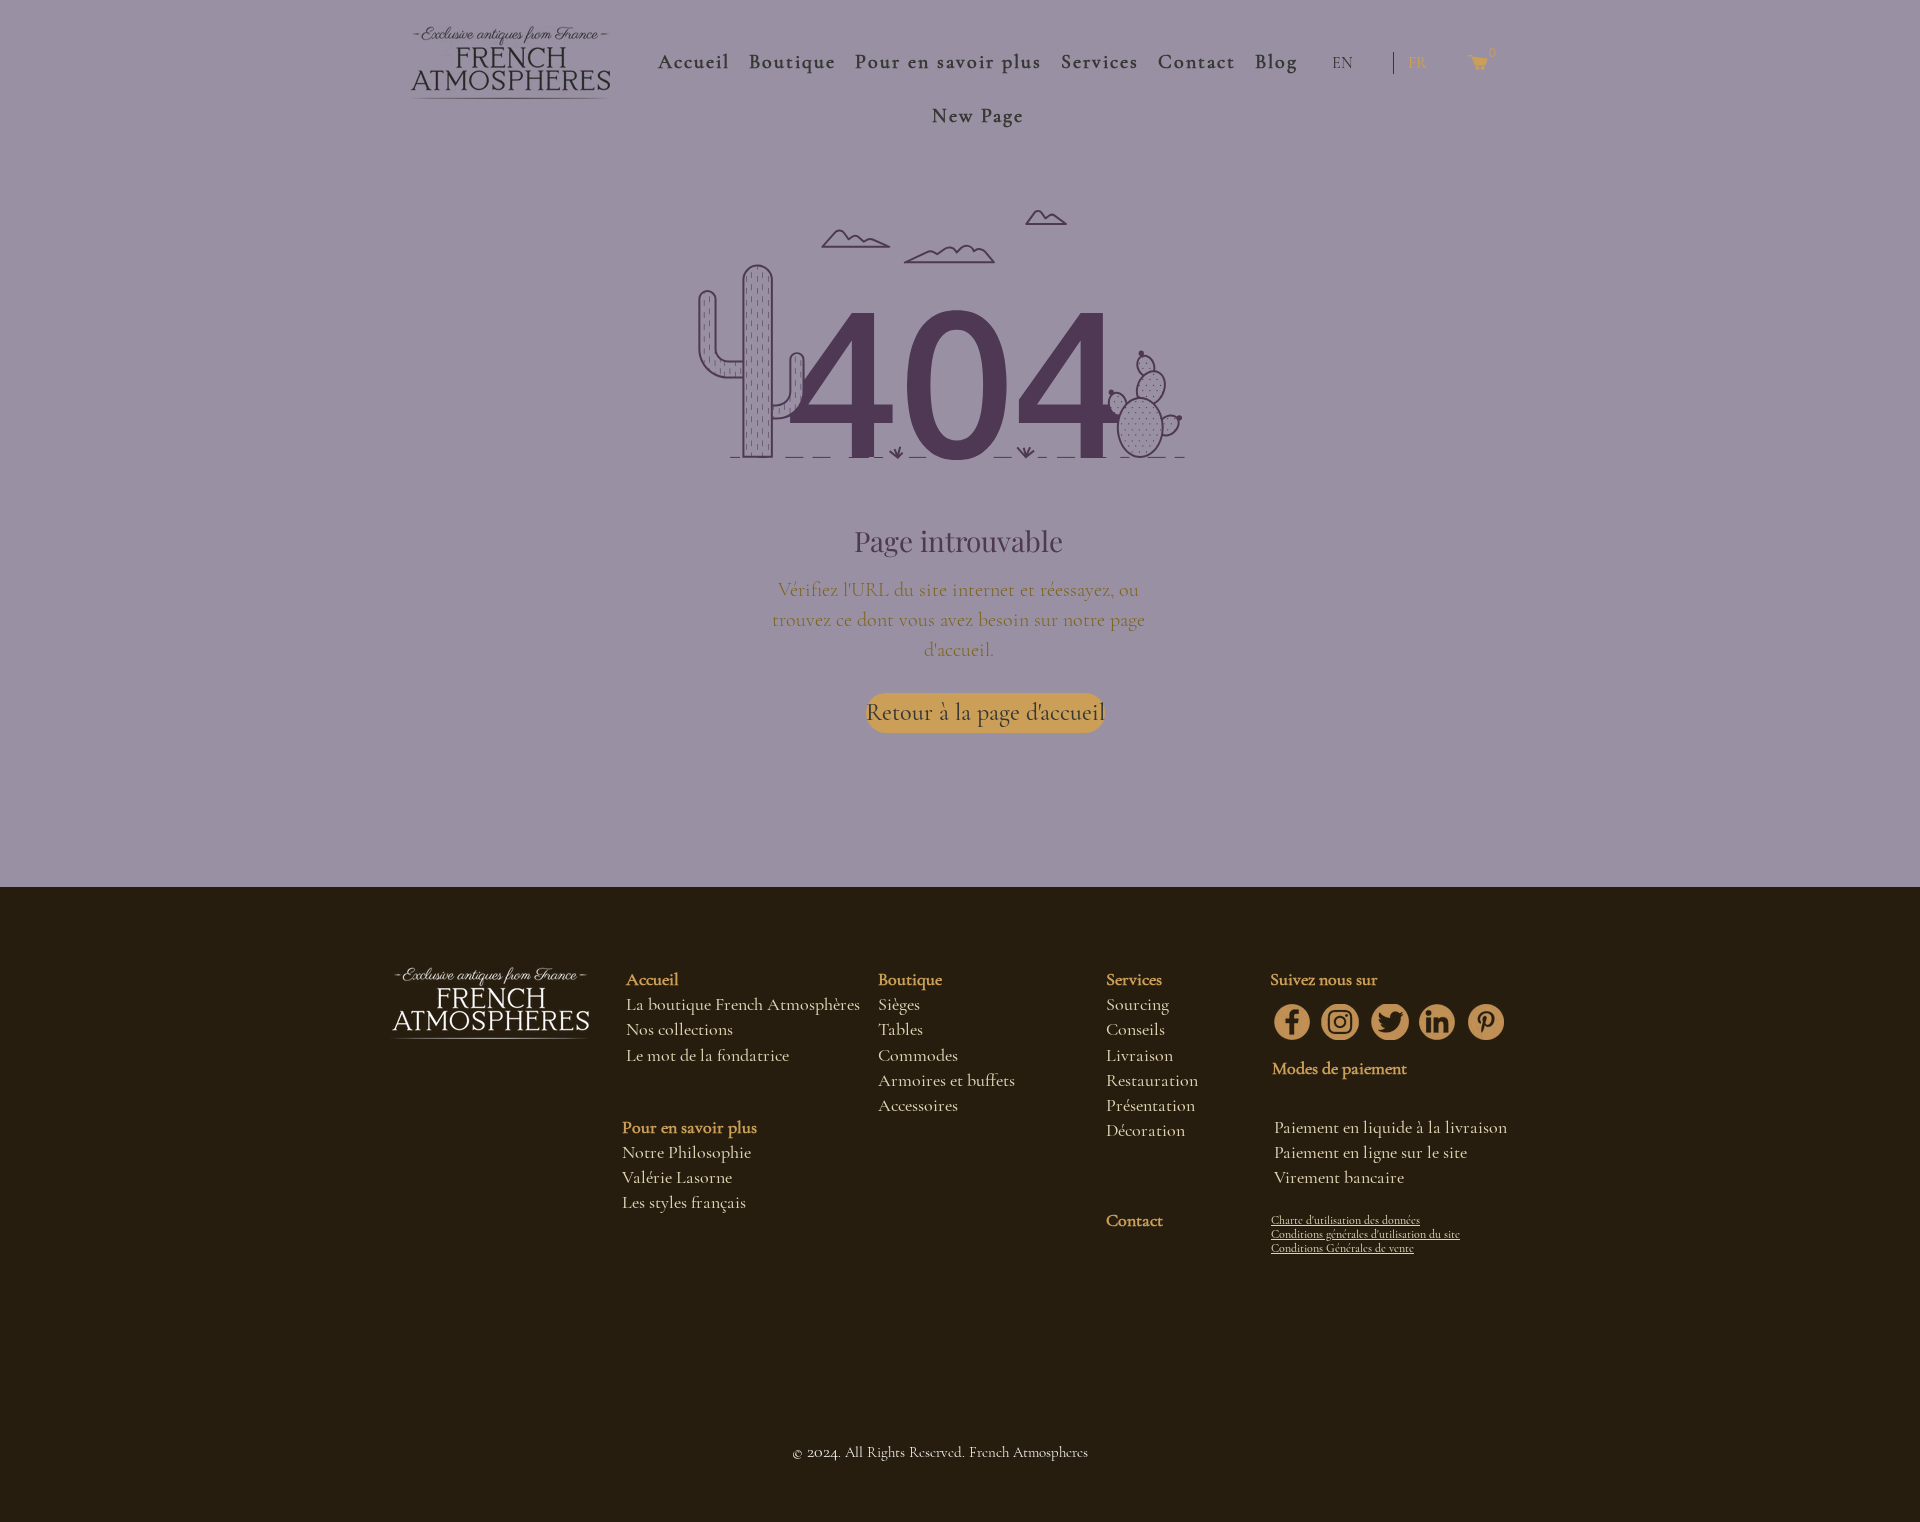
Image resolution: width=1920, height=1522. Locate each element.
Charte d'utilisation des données (1345, 1220)
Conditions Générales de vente (1342, 1248)
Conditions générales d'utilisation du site (1365, 1234)
